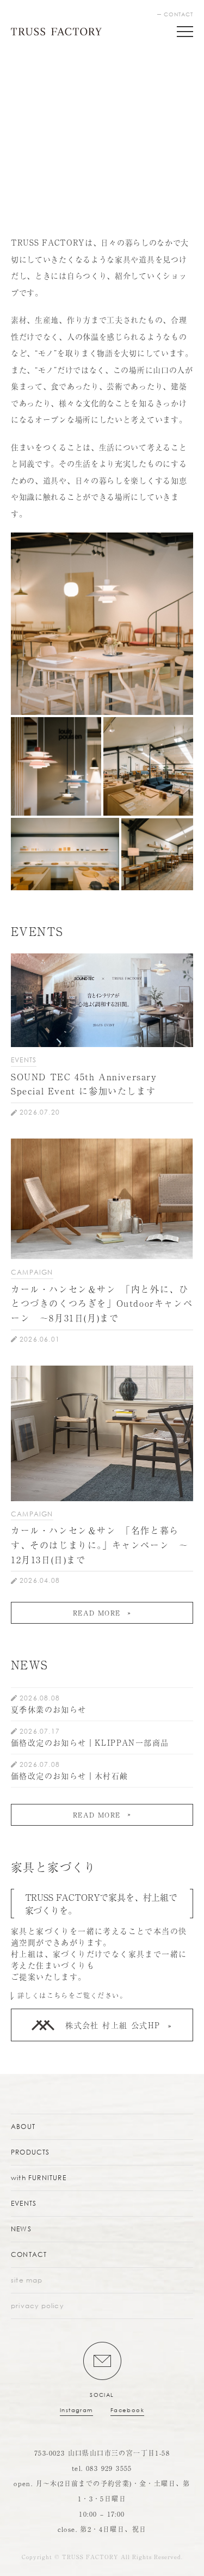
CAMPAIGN (32, 1272)
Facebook (127, 2410)
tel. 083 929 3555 (102, 2468)
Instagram (76, 2410)
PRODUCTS (30, 2152)
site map (27, 2280)
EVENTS (24, 1060)
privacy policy (37, 2306)
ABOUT (23, 2127)
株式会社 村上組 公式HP (113, 2025)
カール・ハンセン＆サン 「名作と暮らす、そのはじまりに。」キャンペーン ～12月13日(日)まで (100, 1544)
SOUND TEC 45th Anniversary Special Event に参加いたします (84, 1084)
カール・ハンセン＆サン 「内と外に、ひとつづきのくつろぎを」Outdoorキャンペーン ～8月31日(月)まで (102, 1303)
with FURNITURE (39, 2178)
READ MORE (97, 1613)
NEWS (21, 2229)
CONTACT (178, 14)
